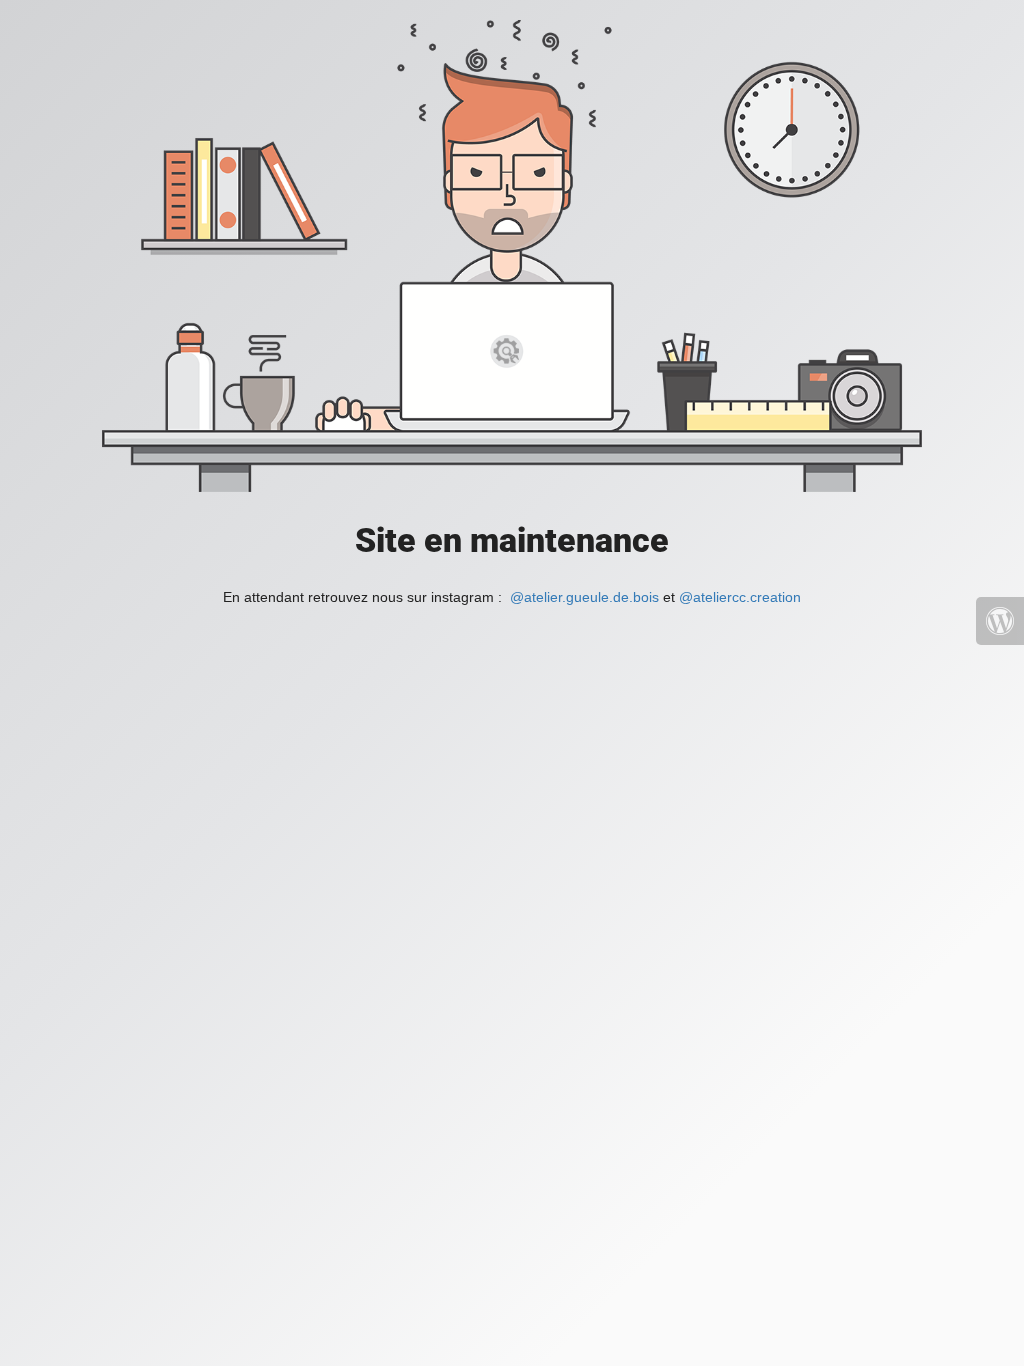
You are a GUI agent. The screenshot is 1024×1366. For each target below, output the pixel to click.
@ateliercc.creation (740, 597)
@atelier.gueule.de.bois (584, 597)
